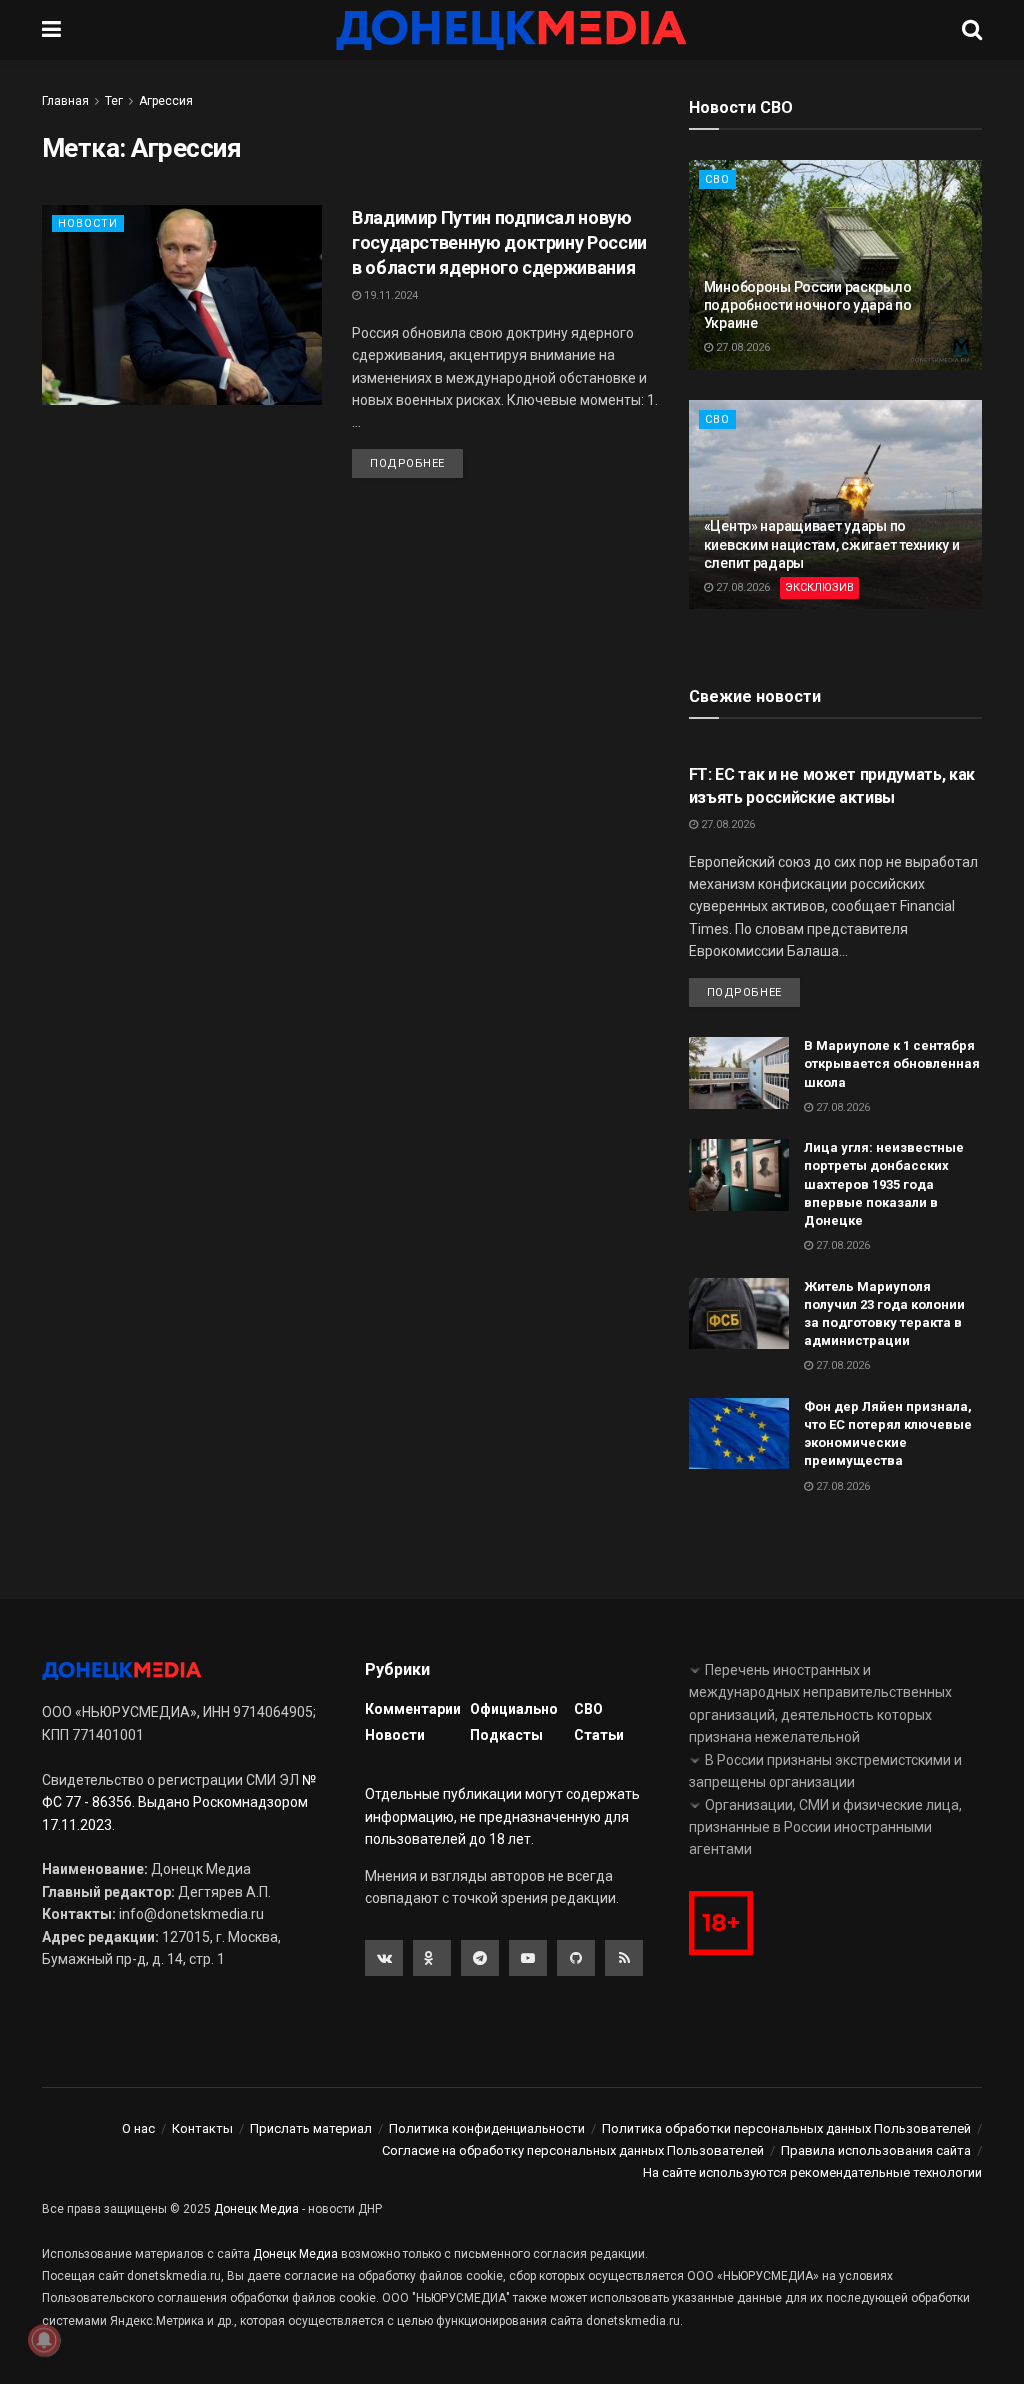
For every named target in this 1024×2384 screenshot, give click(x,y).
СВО (717, 179)
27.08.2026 (741, 347)
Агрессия (166, 101)
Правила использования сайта (876, 2150)
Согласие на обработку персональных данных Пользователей (573, 2150)
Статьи (599, 1735)
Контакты (202, 2128)
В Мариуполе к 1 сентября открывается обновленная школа (892, 1063)
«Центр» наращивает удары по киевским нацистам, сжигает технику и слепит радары (832, 544)
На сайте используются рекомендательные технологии (812, 2172)
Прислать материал (311, 2128)
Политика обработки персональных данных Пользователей (786, 2128)
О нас (138, 2128)
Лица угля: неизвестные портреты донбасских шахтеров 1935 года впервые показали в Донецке (884, 1184)
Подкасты (506, 1735)
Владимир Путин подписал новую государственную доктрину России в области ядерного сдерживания (499, 242)
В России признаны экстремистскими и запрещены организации (825, 1771)
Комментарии (413, 1709)
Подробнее (407, 463)
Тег (114, 101)
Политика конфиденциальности (487, 2128)
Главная (65, 101)
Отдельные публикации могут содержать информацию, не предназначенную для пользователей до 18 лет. (502, 1816)
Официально (514, 1709)
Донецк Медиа (256, 2209)
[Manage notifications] (44, 2340)
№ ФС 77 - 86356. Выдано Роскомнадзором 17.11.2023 (179, 1802)
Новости (88, 223)
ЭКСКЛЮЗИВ (819, 587)
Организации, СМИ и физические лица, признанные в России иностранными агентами (825, 1827)
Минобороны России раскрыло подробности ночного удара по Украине (808, 305)
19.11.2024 (389, 295)
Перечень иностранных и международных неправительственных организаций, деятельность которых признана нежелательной (820, 1703)
